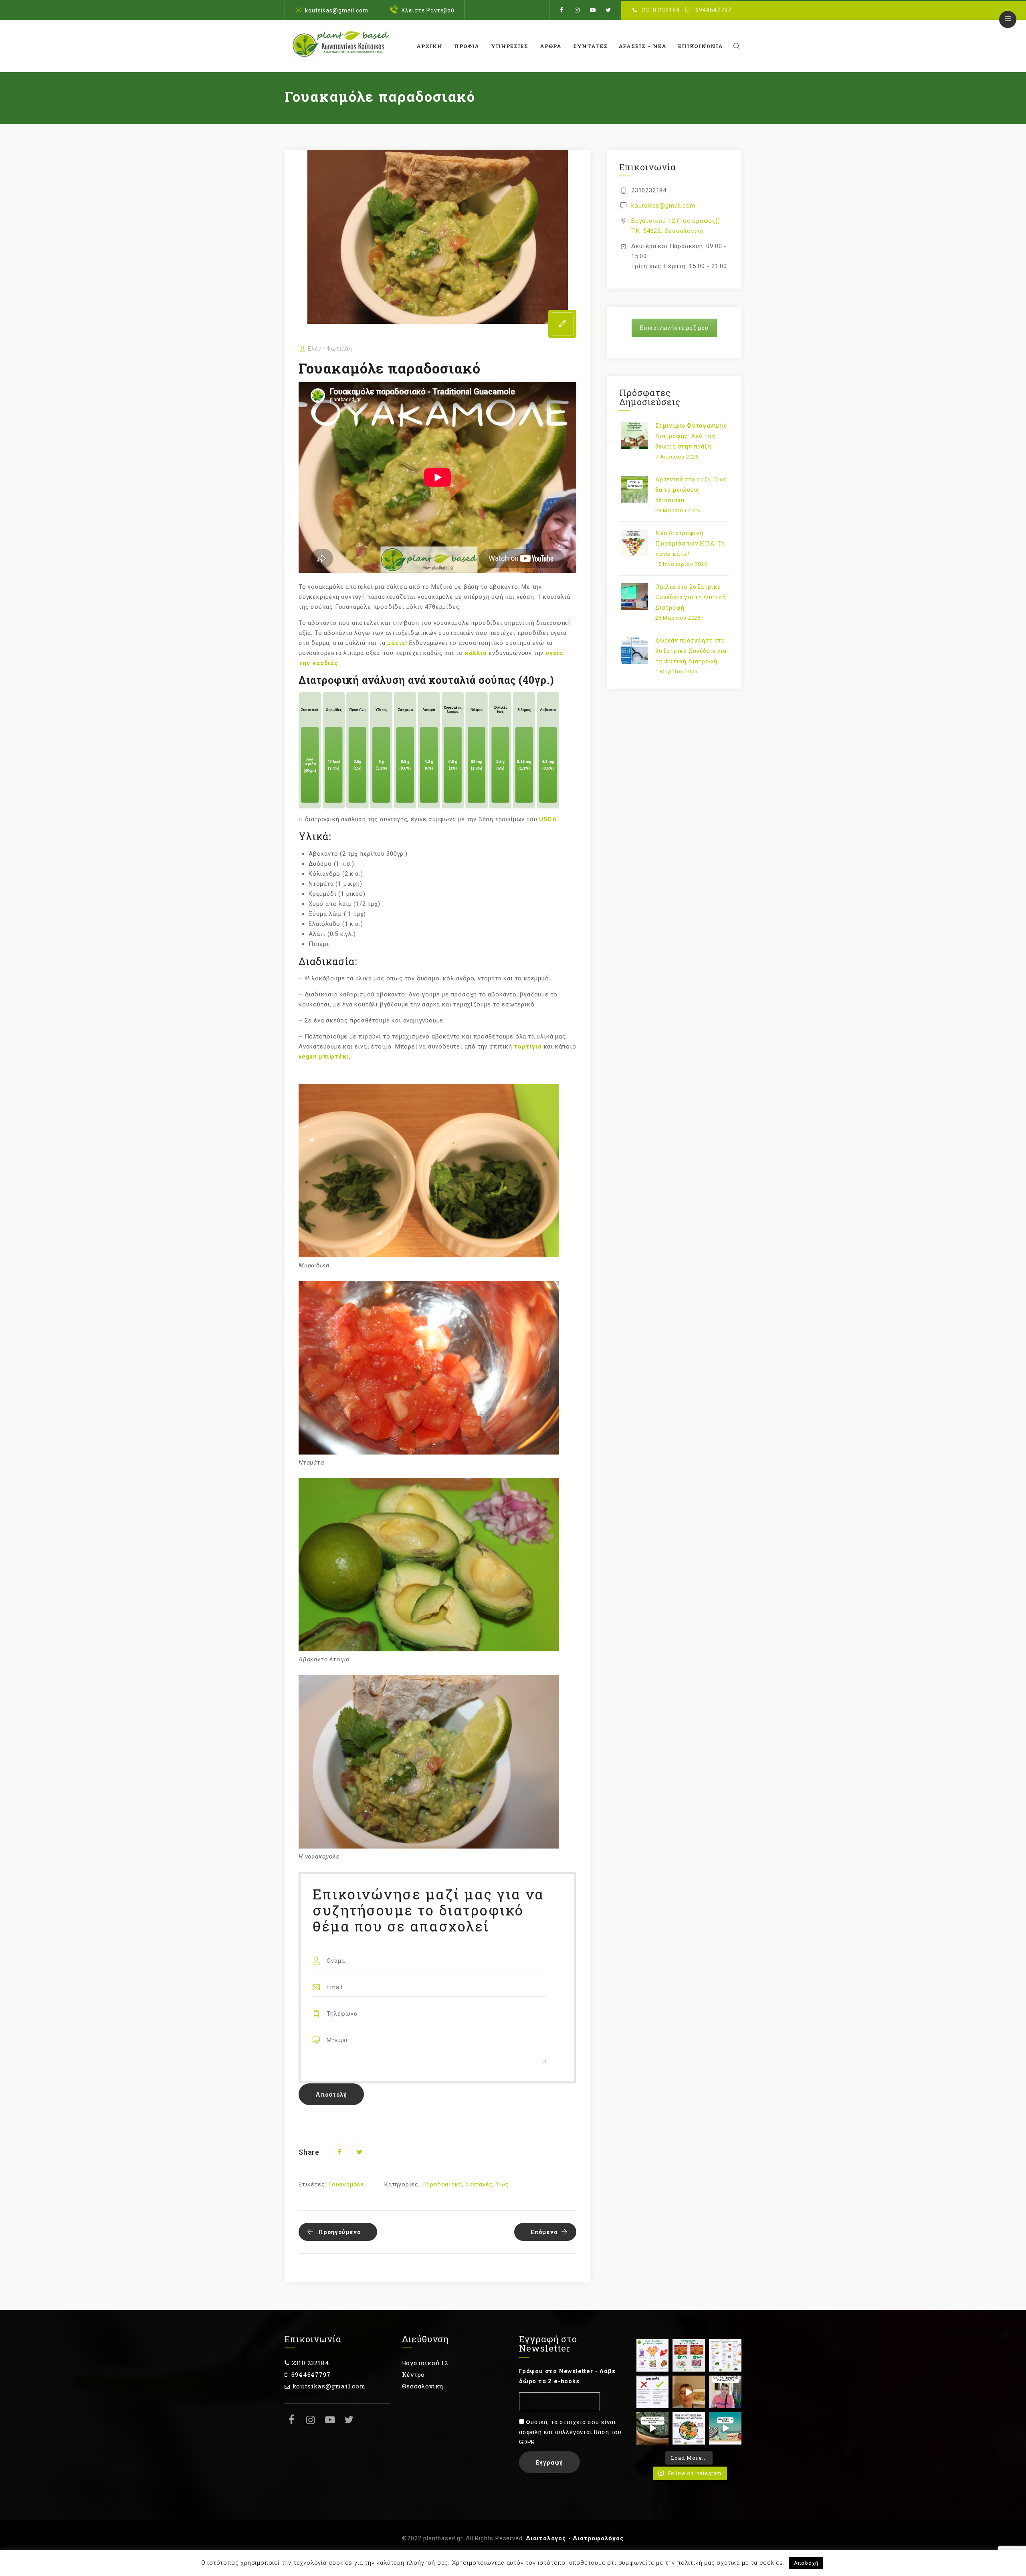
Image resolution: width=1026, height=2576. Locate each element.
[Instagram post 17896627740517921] (689, 2428)
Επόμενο (544, 2232)
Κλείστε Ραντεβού (428, 10)
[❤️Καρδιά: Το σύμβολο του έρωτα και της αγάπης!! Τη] (653, 2355)
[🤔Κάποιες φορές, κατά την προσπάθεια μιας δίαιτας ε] (653, 2392)
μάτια (396, 643)
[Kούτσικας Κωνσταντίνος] (339, 46)
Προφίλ (467, 46)
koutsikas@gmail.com (337, 10)
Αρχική (429, 46)
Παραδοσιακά (442, 2184)
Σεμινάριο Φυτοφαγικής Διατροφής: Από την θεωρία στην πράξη (691, 436)
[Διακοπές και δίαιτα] (725, 2428)
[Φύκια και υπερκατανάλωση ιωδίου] (653, 2428)
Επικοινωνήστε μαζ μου (674, 328)
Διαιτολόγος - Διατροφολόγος (575, 2538)
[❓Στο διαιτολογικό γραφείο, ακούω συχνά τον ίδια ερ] (725, 2392)
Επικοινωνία (701, 46)
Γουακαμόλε (346, 2184)
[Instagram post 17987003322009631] (689, 2355)
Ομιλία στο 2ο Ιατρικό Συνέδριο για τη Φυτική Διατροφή (691, 597)
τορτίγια (528, 1047)
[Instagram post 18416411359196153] (689, 2392)
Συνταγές (590, 46)
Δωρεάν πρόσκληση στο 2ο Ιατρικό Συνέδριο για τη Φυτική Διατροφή (691, 651)
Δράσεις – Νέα (643, 46)
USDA (548, 819)
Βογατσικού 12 (425, 2363)
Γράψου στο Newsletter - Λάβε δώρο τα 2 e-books (567, 2376)
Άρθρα (551, 46)
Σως (502, 2184)
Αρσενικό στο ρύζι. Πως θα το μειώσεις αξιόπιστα (691, 490)
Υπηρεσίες (510, 46)
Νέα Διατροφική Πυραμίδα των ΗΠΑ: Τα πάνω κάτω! (690, 543)
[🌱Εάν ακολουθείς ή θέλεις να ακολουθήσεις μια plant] (725, 2355)
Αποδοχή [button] (806, 2563)
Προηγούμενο (339, 2232)
